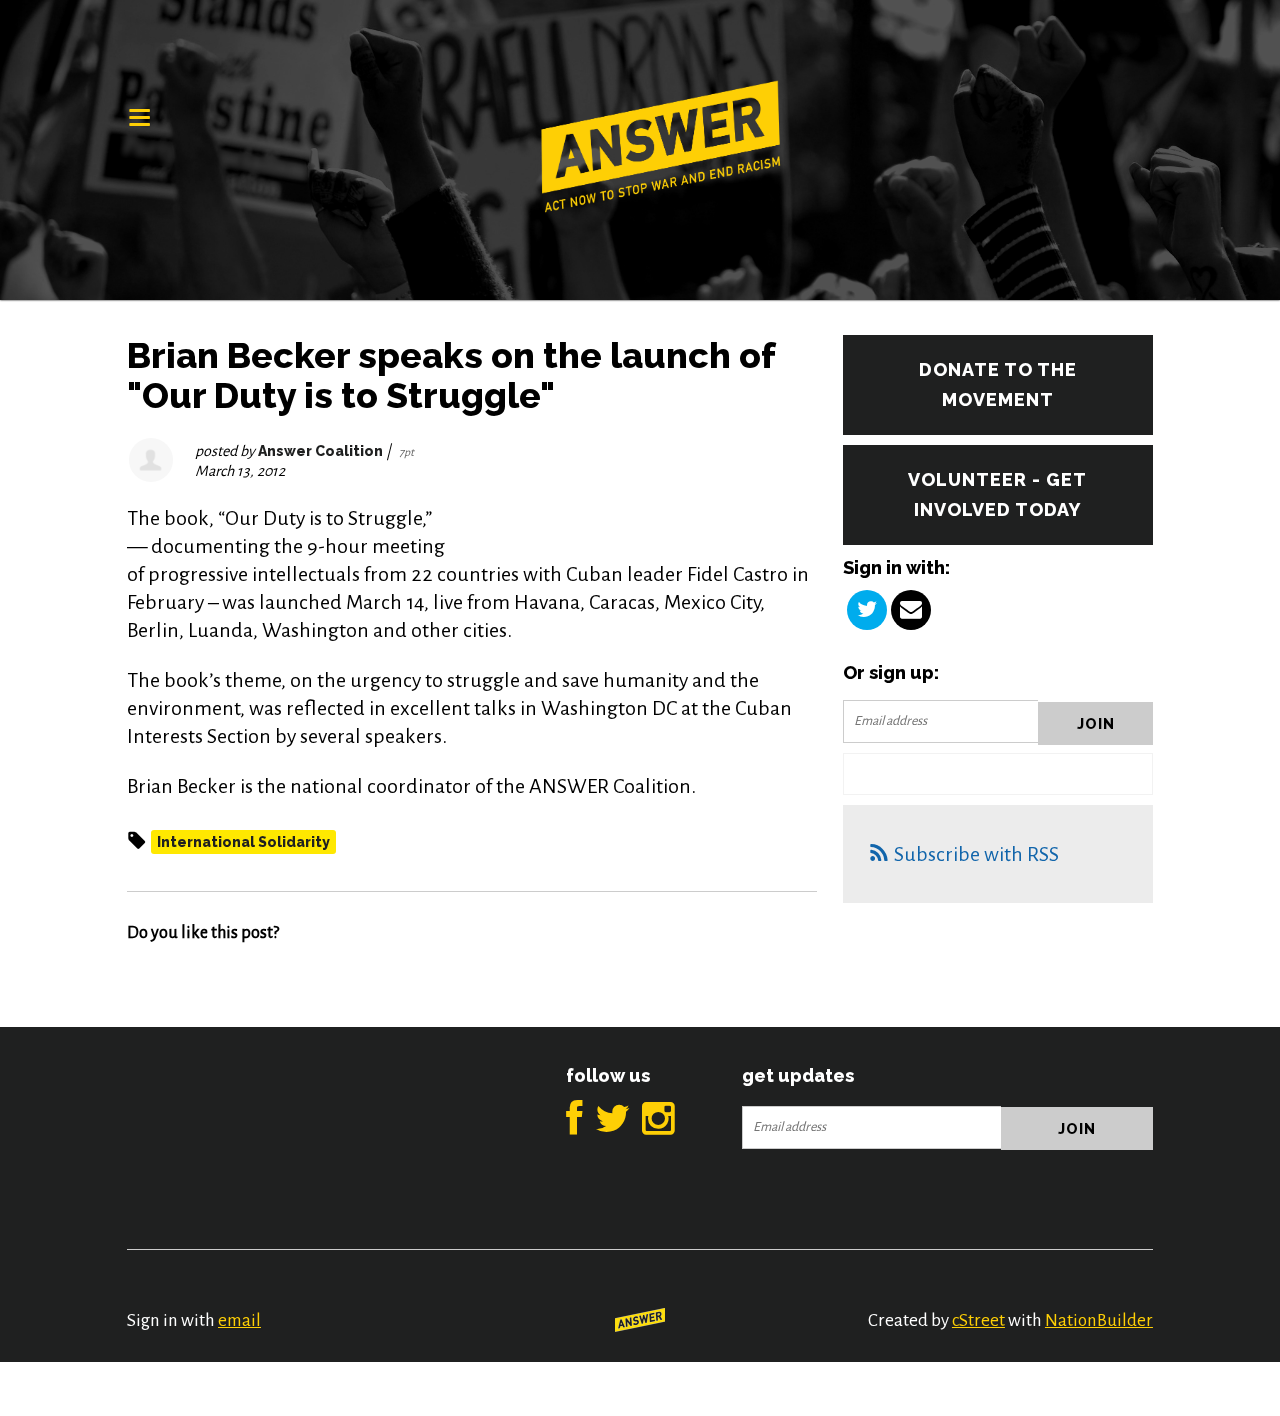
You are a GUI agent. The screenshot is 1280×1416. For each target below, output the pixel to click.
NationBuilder (1099, 1320)
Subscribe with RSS (976, 854)
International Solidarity (243, 842)
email (239, 1320)
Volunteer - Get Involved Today (997, 494)
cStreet (978, 1320)
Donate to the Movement (998, 384)
